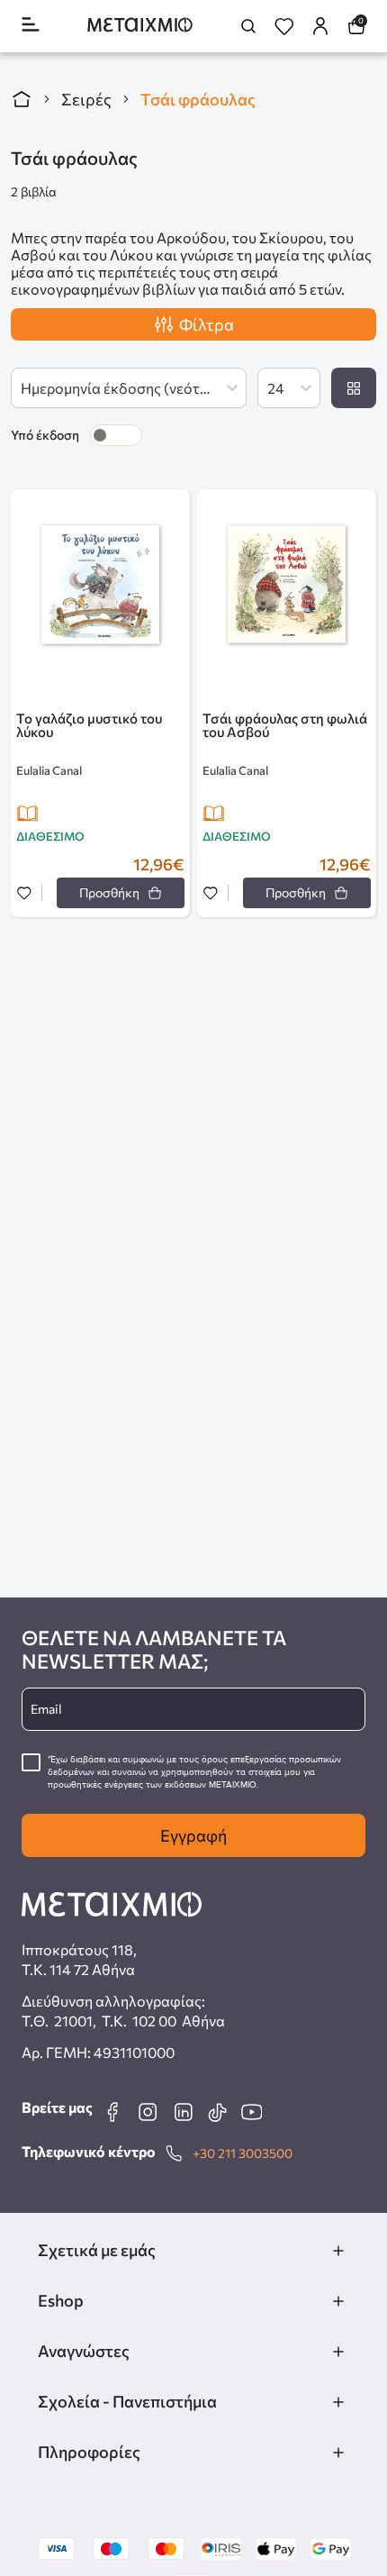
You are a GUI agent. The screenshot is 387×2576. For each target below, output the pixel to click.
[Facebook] (112, 2112)
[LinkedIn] (183, 2112)
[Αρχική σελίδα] (22, 99)
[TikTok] (217, 2112)
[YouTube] (251, 2112)
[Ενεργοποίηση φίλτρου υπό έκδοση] (116, 435)
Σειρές (86, 99)
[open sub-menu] (338, 2251)
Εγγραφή (193, 1835)
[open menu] (31, 26)
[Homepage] (140, 27)
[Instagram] (148, 2112)
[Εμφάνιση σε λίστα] (354, 388)
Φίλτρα (207, 324)
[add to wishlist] (24, 894)
